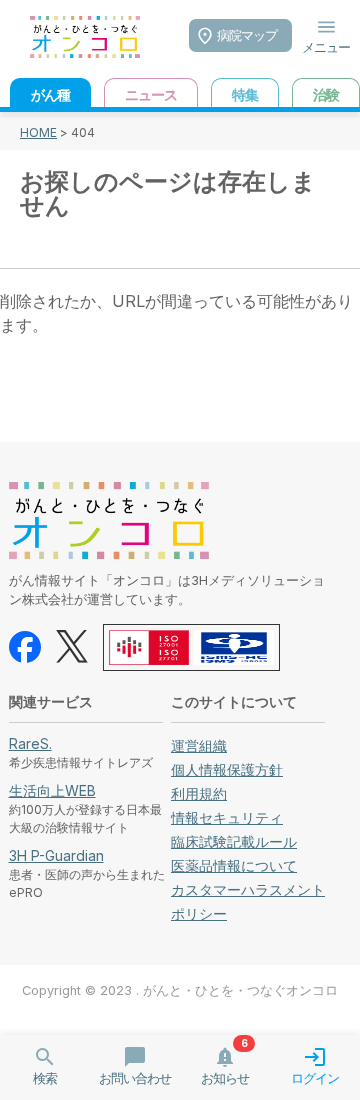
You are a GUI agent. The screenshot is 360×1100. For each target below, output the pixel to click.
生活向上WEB (52, 790)
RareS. (30, 743)
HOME (38, 132)
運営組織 (199, 745)
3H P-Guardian (56, 855)
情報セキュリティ (227, 817)
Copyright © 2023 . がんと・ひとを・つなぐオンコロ (180, 990)
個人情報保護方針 (227, 769)
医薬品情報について (234, 865)
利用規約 (199, 793)
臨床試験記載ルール (234, 841)
